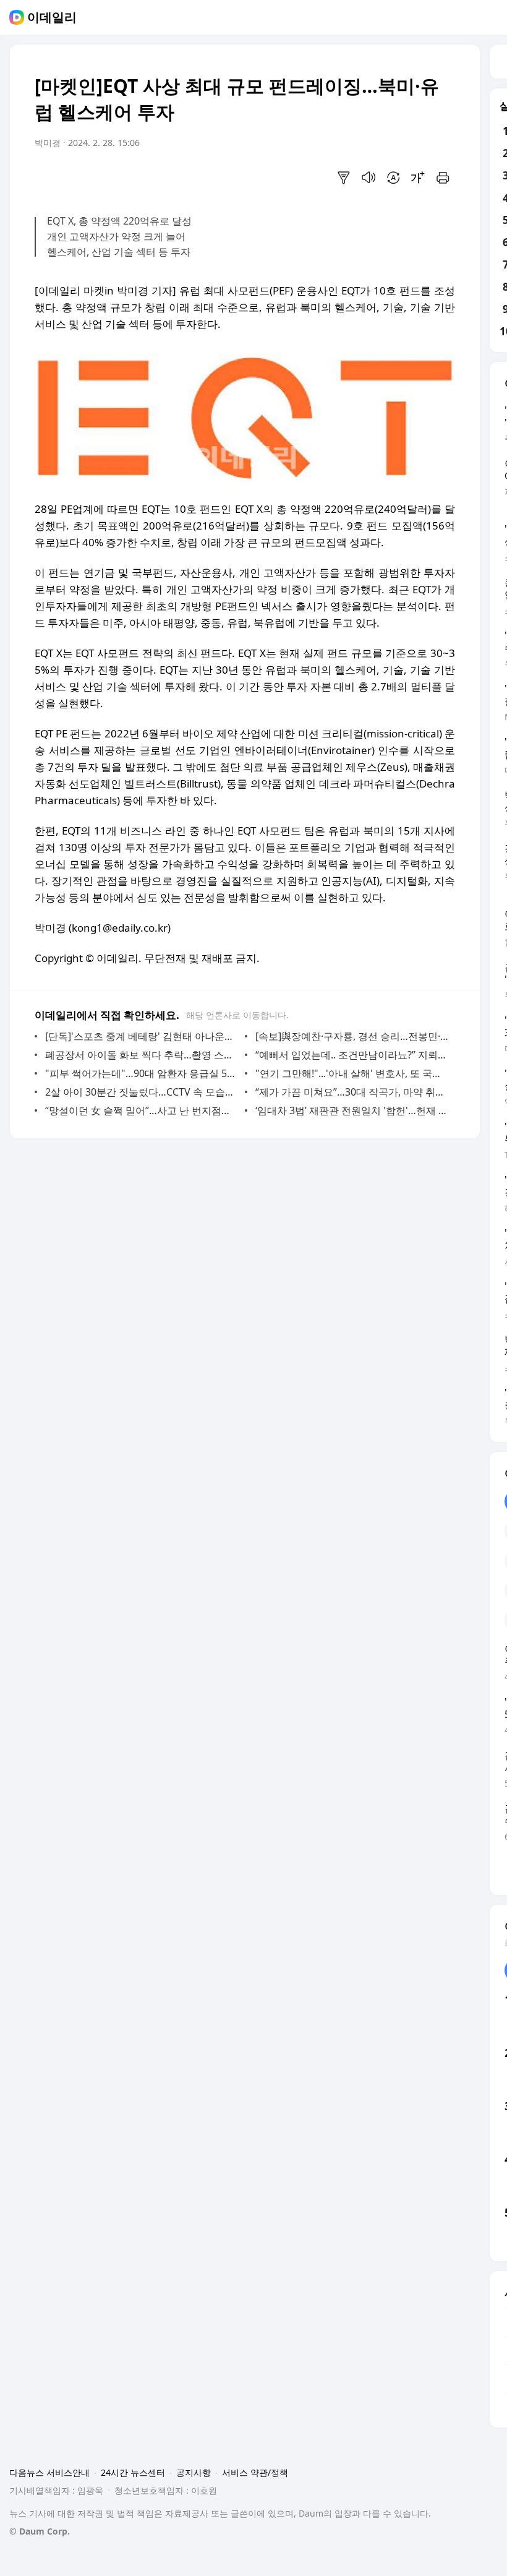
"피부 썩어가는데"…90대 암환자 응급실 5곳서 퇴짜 (142, 1073)
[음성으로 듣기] (369, 178)
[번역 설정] (393, 178)
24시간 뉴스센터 (133, 2472)
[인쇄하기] (443, 178)
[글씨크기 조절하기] (418, 178)
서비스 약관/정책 (255, 2472)
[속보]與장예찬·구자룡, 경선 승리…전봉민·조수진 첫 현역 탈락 (352, 1036)
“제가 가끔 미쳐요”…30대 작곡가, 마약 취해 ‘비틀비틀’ (352, 1092)
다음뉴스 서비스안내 (49, 2472)
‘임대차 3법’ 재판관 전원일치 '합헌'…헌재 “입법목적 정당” (352, 1110)
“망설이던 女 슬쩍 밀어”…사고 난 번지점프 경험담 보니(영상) (142, 1110)
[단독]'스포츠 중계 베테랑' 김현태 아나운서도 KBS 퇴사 (142, 1036)
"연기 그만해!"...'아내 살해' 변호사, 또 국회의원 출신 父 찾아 (352, 1073)
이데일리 (52, 17)
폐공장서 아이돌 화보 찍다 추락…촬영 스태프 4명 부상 (142, 1055)
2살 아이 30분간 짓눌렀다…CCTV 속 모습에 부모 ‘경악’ (142, 1092)
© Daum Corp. (40, 2531)
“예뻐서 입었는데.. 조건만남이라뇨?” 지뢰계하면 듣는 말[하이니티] (352, 1055)
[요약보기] (344, 178)
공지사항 (194, 2472)
